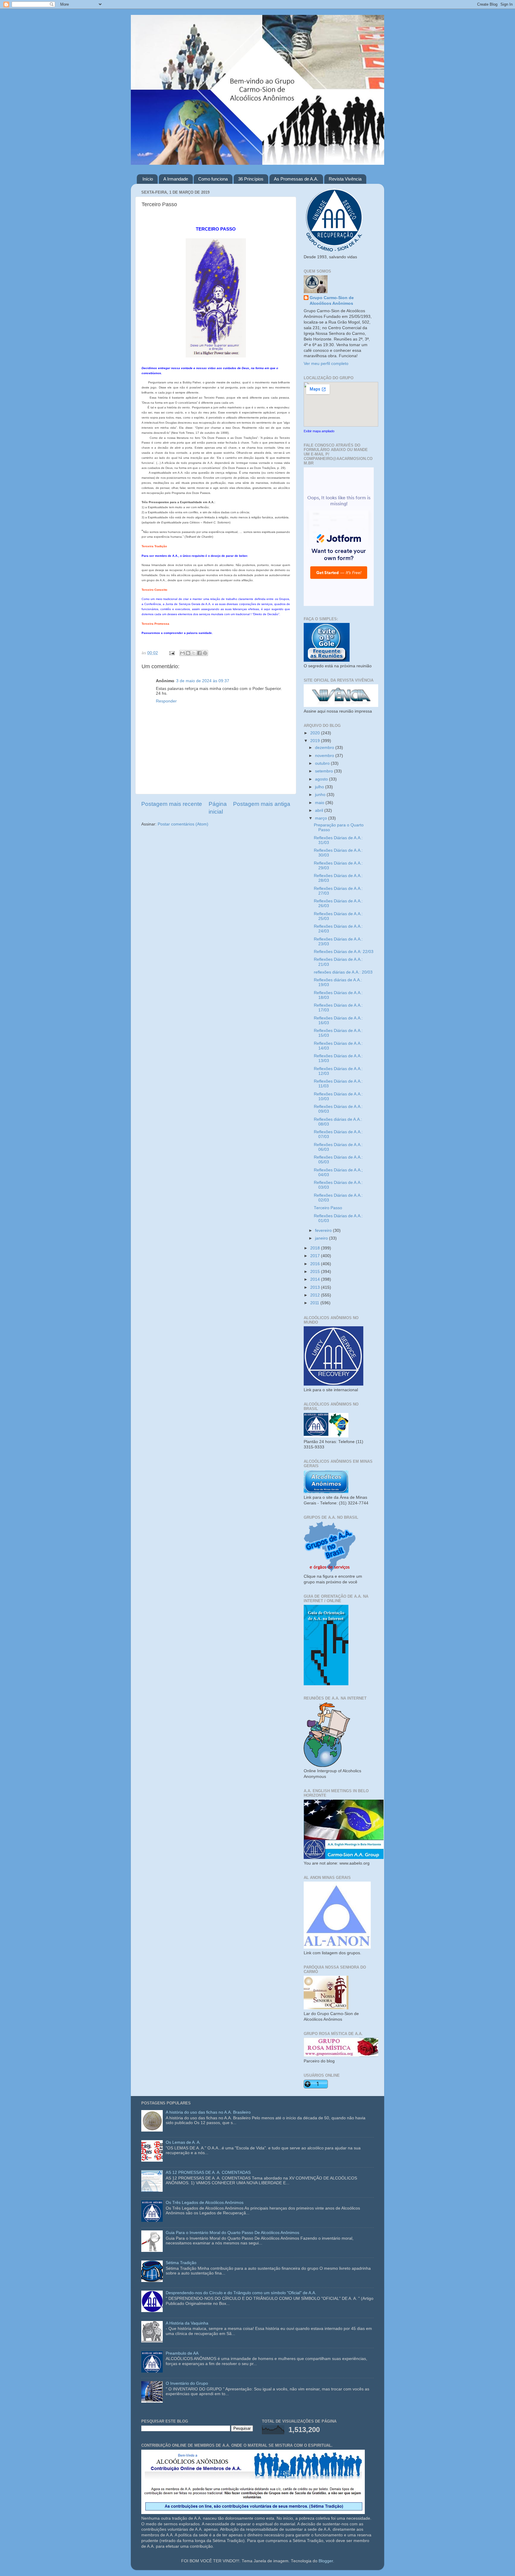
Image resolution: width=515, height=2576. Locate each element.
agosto (322, 779)
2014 (316, 1279)
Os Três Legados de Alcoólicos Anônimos (205, 2203)
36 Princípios (251, 179)
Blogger (326, 2561)
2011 (315, 1303)
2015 (316, 1272)
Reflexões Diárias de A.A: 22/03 (344, 952)
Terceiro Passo (328, 1208)
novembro (325, 756)
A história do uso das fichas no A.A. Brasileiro (208, 2112)
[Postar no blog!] (188, 653)
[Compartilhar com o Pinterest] (205, 653)
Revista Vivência (345, 179)
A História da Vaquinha (187, 2323)
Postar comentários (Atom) (183, 824)
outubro (323, 763)
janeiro (322, 1238)
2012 (316, 1295)
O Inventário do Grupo (187, 2383)
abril (320, 810)
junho (321, 795)
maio (320, 803)
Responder (166, 701)
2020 (316, 733)
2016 (316, 1264)
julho (320, 787)
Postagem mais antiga (262, 804)
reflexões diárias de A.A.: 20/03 (343, 972)
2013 (316, 1287)
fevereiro (324, 1231)
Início (148, 179)
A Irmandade (176, 179)
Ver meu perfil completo (326, 364)
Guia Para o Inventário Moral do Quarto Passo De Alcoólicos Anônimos (232, 2233)
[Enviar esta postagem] (172, 653)
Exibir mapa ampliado (319, 431)
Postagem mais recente (172, 804)
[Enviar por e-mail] (182, 653)
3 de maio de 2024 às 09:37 (203, 681)
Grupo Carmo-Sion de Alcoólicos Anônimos (332, 301)
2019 (316, 741)
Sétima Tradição (181, 2263)
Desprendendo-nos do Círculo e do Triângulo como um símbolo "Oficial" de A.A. (241, 2293)
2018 (316, 1248)
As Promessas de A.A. (296, 179)
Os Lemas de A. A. (183, 2142)
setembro (325, 771)
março (322, 818)
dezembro (325, 748)
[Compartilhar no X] (194, 653)
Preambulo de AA (182, 2353)
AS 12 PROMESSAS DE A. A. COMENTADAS (208, 2172)
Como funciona (213, 179)
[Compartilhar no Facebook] (199, 653)
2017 (316, 1256)
